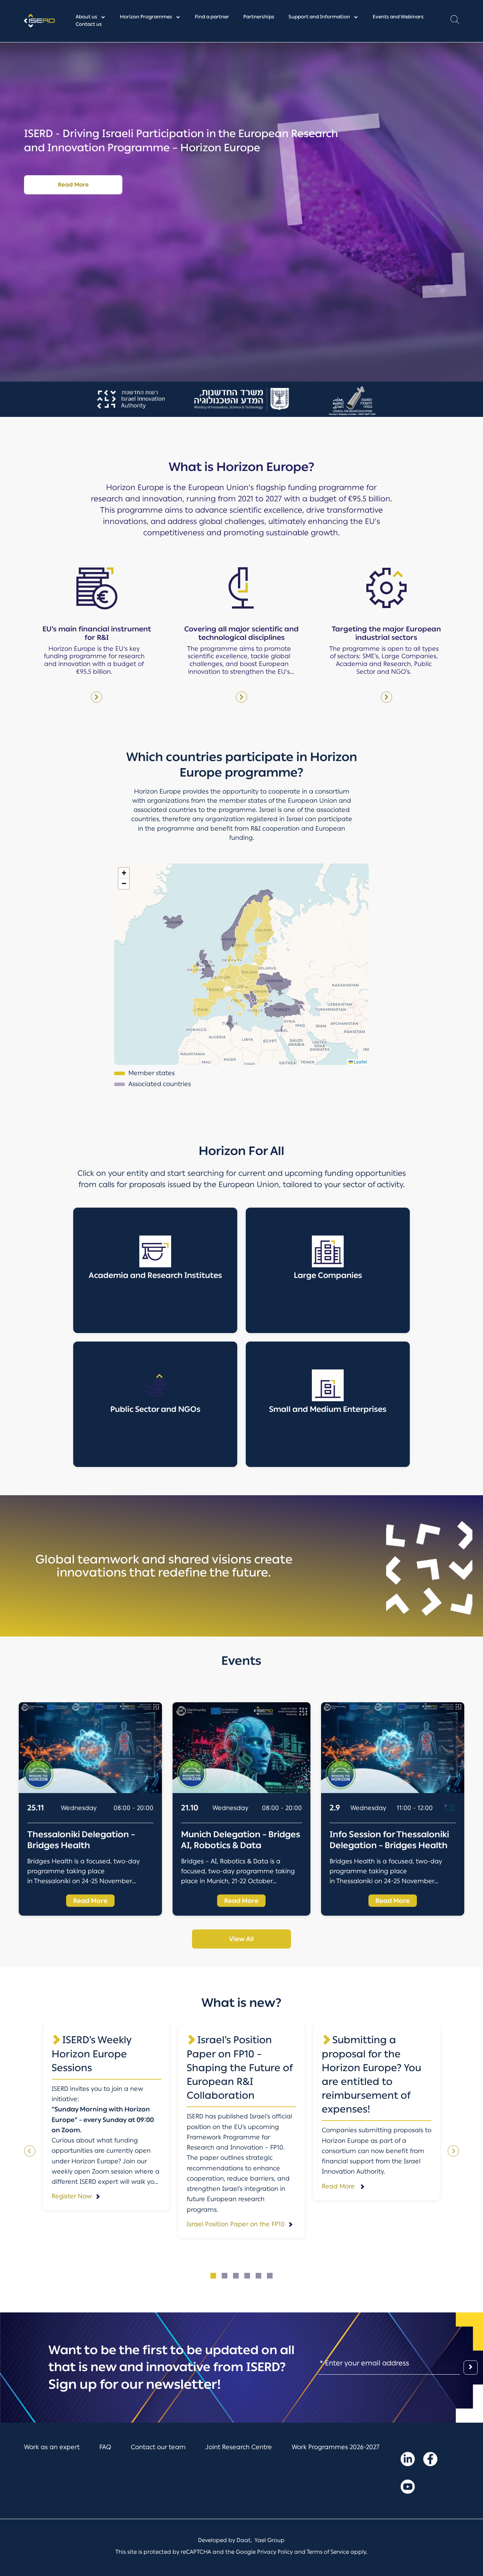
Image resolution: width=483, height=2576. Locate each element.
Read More (73, 185)
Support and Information (319, 17)
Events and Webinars (398, 17)
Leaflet (360, 1062)
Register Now (72, 2196)
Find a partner (212, 17)
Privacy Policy (275, 2552)
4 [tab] (247, 2276)
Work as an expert (52, 2447)
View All (241, 1939)
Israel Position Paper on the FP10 (236, 2224)
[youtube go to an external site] (408, 2488)
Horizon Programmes (146, 17)
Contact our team (158, 2447)
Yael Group (270, 2540)
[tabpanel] (106, 2117)
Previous (30, 2151)
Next (453, 2151)
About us (86, 17)
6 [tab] (270, 2276)
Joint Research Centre (239, 2447)
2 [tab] (225, 2276)
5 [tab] (258, 2276)
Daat (244, 2540)
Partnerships (259, 17)
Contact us (89, 24)
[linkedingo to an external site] (408, 2460)
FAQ (105, 2447)
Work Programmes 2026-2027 (336, 2447)
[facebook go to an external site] (430, 2460)
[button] (455, 21)
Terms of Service (328, 2552)
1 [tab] (213, 2276)
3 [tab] (236, 2276)
